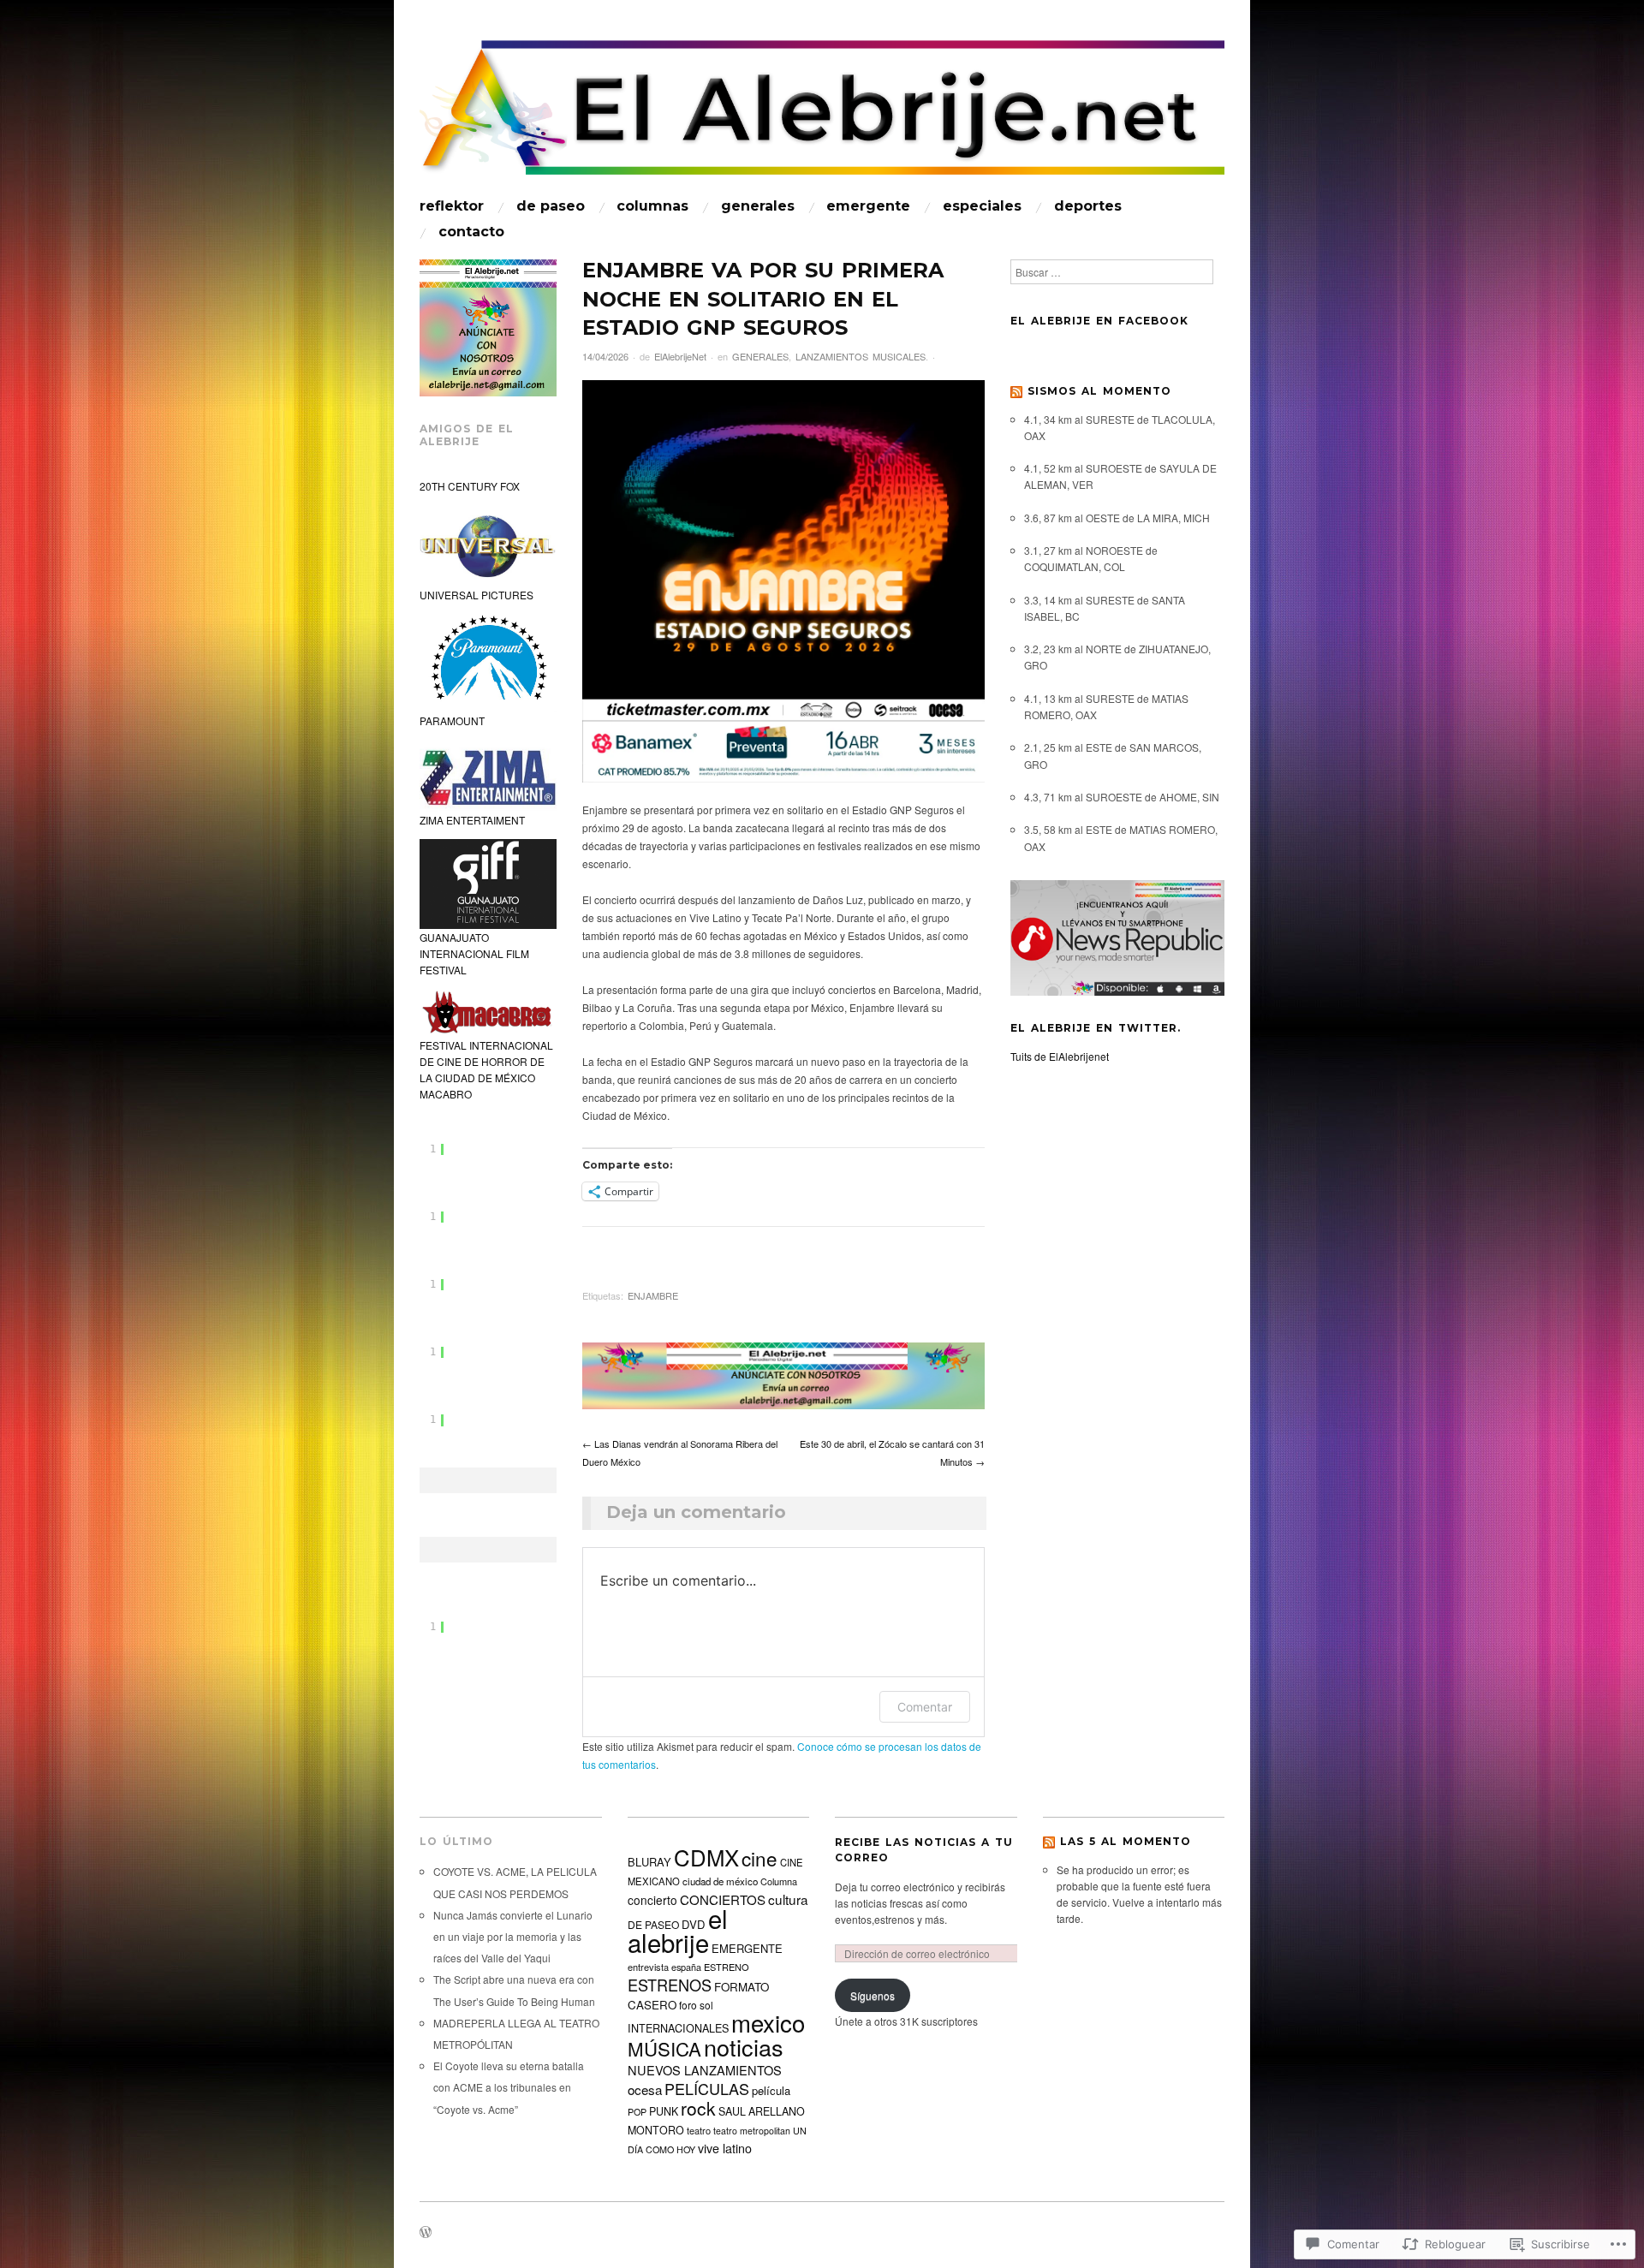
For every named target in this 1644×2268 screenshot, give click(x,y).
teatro (699, 2130)
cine (759, 1858)
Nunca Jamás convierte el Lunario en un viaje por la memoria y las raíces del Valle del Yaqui (513, 1936)
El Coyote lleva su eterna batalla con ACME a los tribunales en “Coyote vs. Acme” (509, 2087)
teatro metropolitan (752, 2131)
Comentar (925, 1707)
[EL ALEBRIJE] (822, 115)
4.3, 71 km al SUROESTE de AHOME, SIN (1122, 797)
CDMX (706, 1857)
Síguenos (873, 1995)
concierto (652, 1900)
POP (637, 2112)
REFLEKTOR (452, 206)
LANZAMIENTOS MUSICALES (861, 356)
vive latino (725, 2148)
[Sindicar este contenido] (1016, 391)
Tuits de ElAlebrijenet (1060, 1056)
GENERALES (758, 206)
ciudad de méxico (720, 1881)
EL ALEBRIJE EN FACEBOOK (1099, 321)
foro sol (696, 2005)
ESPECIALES (982, 206)
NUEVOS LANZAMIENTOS (705, 2070)
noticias (744, 2047)
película (771, 2090)
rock (698, 2108)
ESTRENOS (670, 1985)
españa (686, 1967)
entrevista (648, 1967)
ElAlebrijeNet (680, 356)
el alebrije (678, 1930)
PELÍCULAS (707, 2088)
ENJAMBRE (653, 1295)
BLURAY (649, 1862)
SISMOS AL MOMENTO (1099, 391)
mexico (768, 2022)
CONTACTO (471, 232)
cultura (788, 1899)
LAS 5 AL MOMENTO (1126, 1841)
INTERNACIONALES (678, 2028)
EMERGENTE (868, 206)
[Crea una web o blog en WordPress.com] (426, 2233)
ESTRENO (727, 1967)
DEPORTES (1088, 206)
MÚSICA (664, 2048)
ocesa (645, 2089)
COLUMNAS (652, 206)
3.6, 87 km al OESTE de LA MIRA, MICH (1117, 518)
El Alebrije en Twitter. (1096, 1028)
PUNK (664, 2111)
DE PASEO (551, 206)
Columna (779, 1881)
